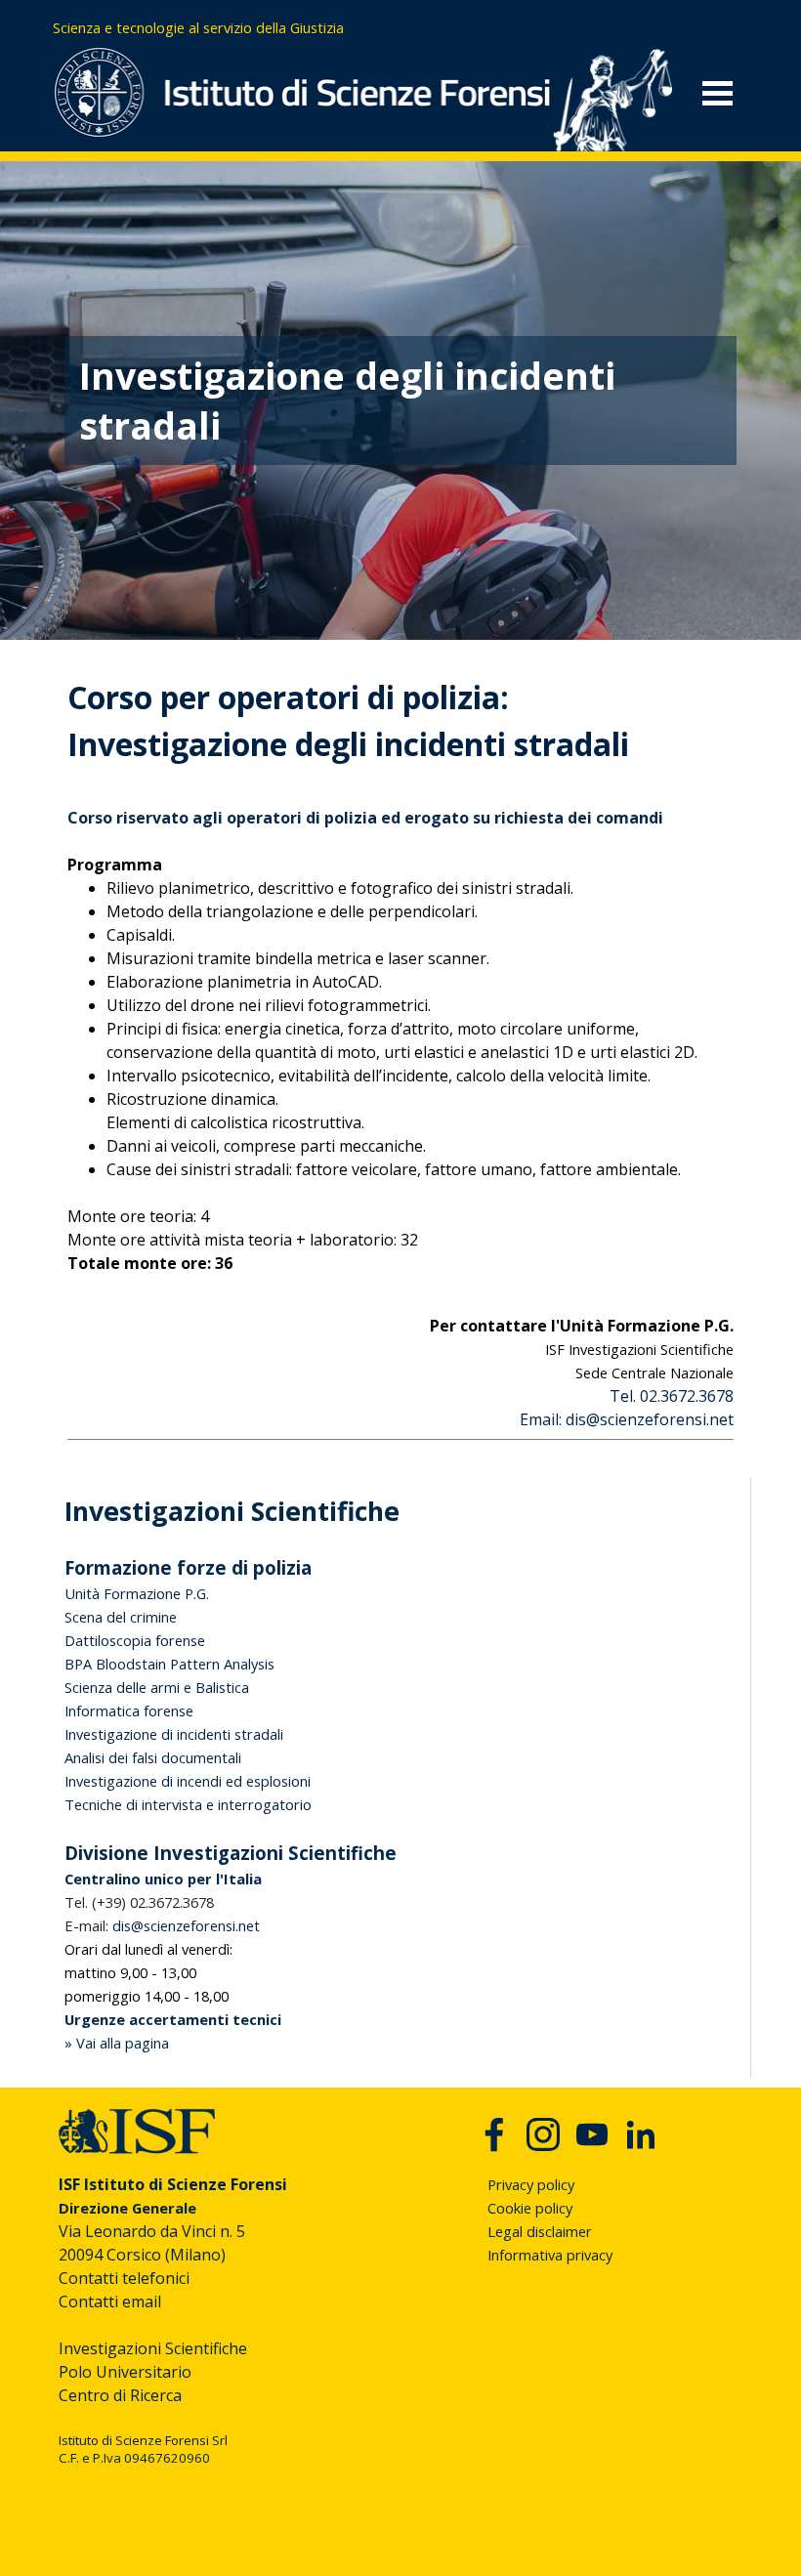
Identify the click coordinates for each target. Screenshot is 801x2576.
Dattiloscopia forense (135, 1640)
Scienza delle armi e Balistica (157, 1687)
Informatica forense (129, 1710)
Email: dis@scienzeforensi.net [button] (627, 1419)
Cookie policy (530, 2208)
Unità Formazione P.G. (137, 1593)
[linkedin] (641, 2134)
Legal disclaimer (540, 2231)
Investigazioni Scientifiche (153, 2348)
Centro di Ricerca (120, 2395)
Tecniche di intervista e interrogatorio (188, 1804)
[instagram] (543, 2134)
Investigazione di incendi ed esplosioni (188, 1781)
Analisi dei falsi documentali (153, 1757)
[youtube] (592, 2134)
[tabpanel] (233, 27)
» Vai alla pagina (117, 2043)
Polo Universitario (125, 2372)
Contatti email (110, 2302)
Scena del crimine (121, 1617)
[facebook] (494, 2134)
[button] (162, 1925)
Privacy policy (531, 2184)
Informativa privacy (550, 2255)
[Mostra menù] (717, 93)
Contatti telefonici (124, 2278)
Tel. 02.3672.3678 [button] (672, 1396)
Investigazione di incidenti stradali (174, 1734)
